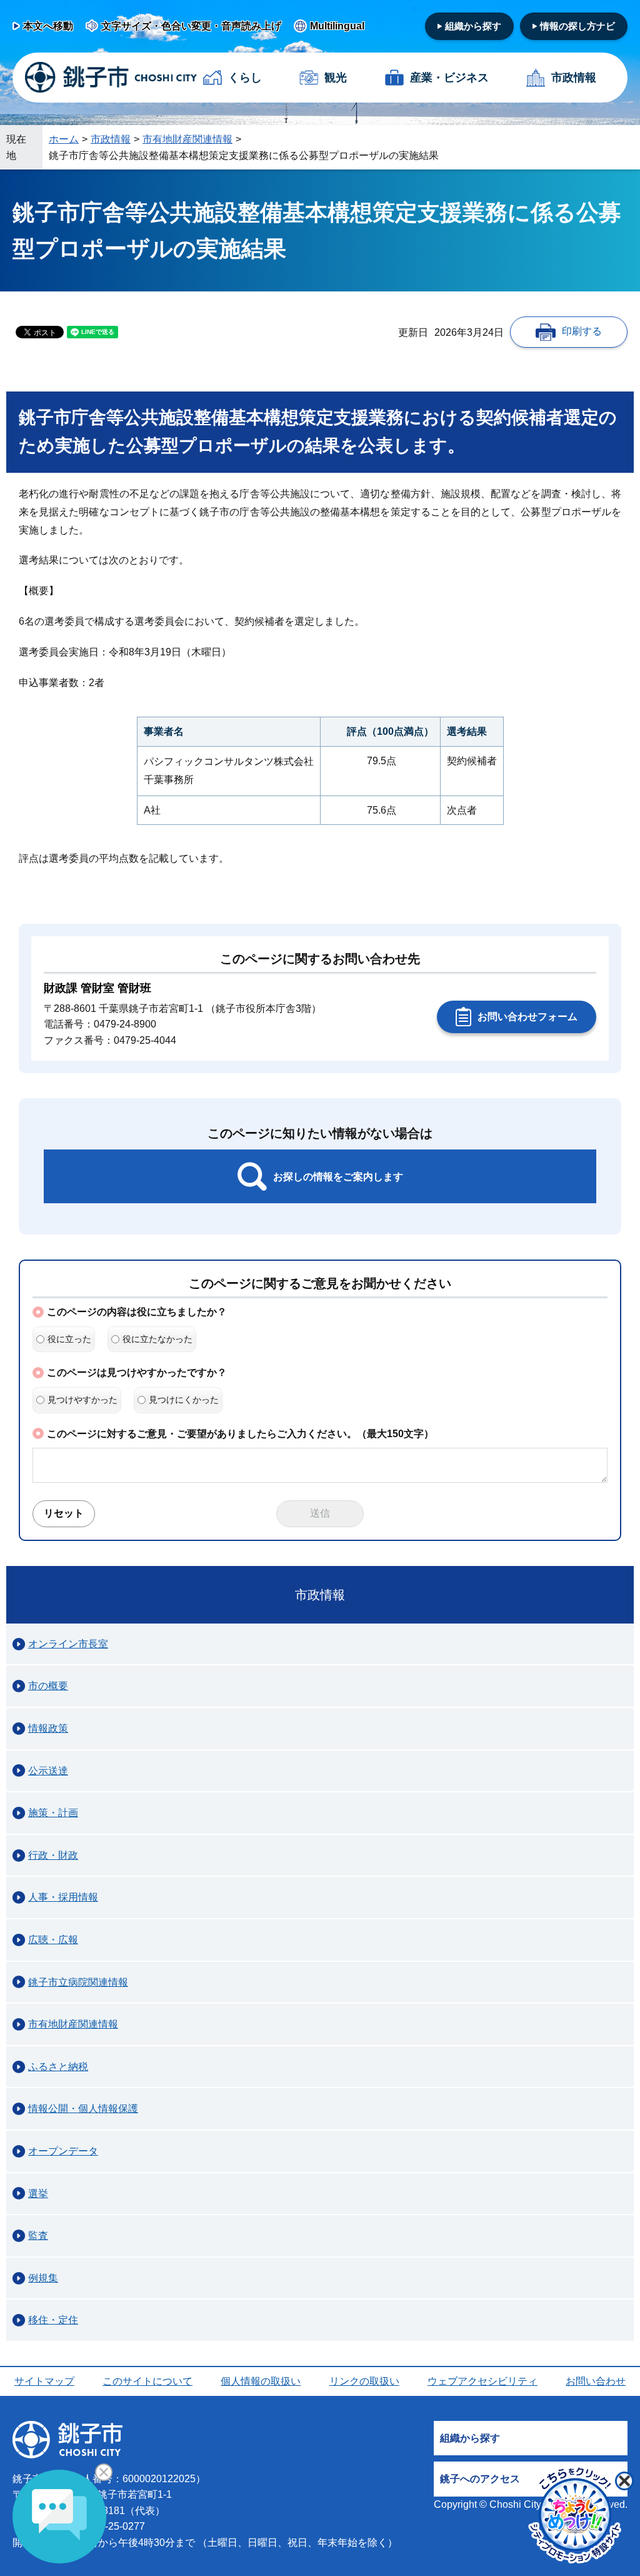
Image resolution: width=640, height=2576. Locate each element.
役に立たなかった (157, 1339)
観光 (336, 78)
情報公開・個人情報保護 (83, 2109)
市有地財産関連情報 (187, 139)
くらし (245, 78)
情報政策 (48, 1728)
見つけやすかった (82, 1400)
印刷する (582, 331)
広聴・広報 (53, 1940)
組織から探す (473, 26)
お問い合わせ (596, 2381)
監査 (38, 2235)
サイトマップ (44, 2381)
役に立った (69, 1339)
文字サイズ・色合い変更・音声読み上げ (191, 26)
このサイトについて (147, 2381)
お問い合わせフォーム (527, 1017)
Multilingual (337, 26)
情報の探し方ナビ (577, 26)
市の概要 (48, 1686)
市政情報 (574, 78)
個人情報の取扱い (261, 2381)
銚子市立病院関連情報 (78, 1982)
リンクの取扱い (364, 2381)
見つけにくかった (184, 1400)
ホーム (64, 139)
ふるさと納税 (58, 2067)
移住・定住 (53, 2320)
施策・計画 (53, 1813)
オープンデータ (63, 2151)
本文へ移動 (48, 26)
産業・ (449, 78)
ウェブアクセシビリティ (482, 2381)
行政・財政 (53, 1855)
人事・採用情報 (63, 1897)
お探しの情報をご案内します (338, 1177)
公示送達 (48, 1771)
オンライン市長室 (68, 1644)
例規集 (43, 2278)
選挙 (38, 2194)
